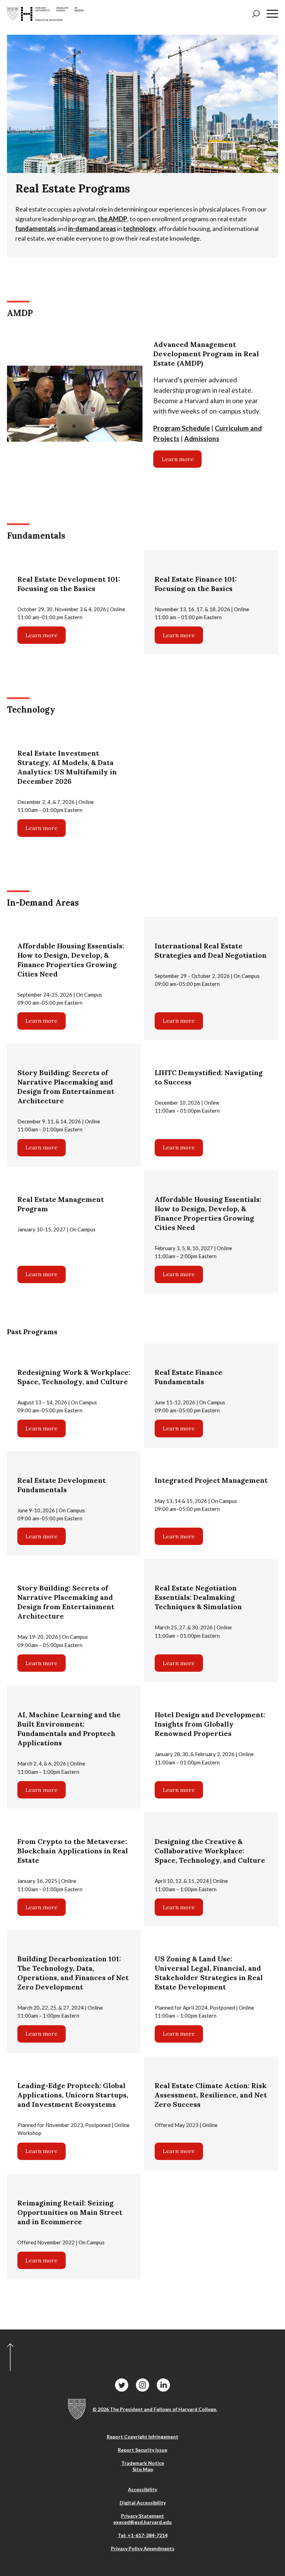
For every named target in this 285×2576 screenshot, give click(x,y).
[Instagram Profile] (142, 2385)
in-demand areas (92, 228)
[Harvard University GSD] (77, 2409)
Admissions (202, 438)
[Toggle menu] (272, 14)
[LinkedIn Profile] (163, 2385)
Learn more (178, 459)
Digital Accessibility (143, 2503)
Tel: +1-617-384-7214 (143, 2535)
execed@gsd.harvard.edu (142, 2522)
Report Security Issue (142, 2450)
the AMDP (112, 219)
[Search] (256, 14)
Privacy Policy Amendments (143, 2548)
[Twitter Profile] (122, 2385)
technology (140, 228)
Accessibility (142, 2489)
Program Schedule (182, 428)
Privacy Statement (142, 2516)
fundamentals (36, 228)
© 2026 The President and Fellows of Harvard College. (155, 2409)
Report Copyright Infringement (142, 2437)
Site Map (143, 2469)
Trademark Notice (143, 2463)
